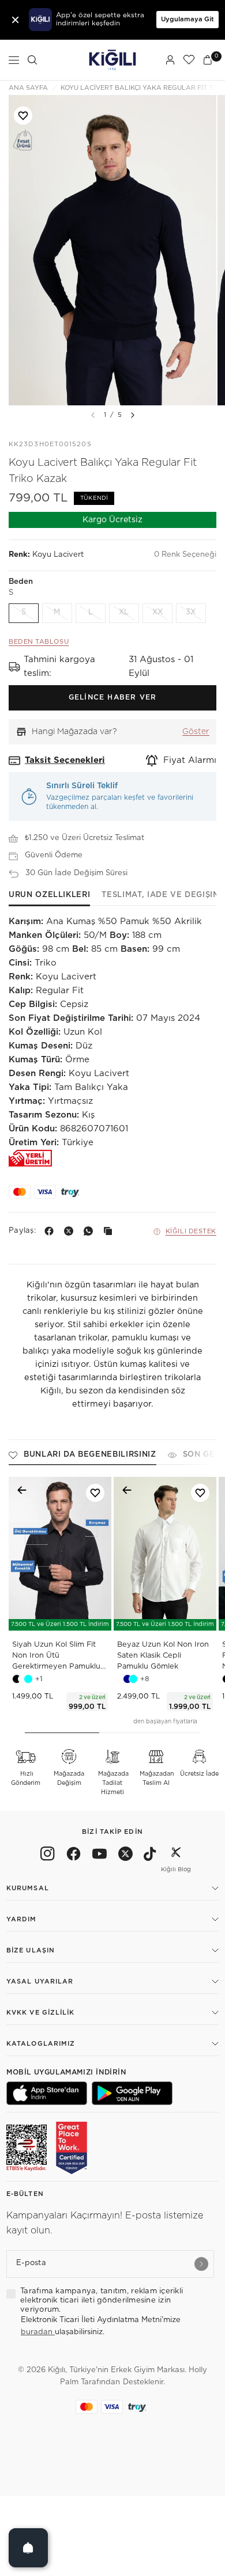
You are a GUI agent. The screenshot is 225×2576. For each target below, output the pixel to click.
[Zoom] (112, 250)
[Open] (28, 2548)
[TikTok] (150, 1856)
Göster (196, 732)
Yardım (22, 1919)
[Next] (133, 415)
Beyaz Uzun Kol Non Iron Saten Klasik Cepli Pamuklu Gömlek (163, 1656)
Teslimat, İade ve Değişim (160, 895)
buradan (38, 2332)
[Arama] (32, 60)
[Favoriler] (189, 60)
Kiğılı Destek (191, 1231)
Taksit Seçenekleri (65, 760)
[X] (71, 1231)
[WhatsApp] (91, 1231)
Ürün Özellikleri (49, 895)
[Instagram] (48, 1856)
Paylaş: (22, 1231)
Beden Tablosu (39, 642)
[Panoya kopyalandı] (110, 1231)
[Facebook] (51, 1231)
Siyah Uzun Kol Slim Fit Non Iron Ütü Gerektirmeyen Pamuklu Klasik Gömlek (56, 1657)
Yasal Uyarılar (40, 1982)
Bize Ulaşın (31, 1950)
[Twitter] (125, 1856)
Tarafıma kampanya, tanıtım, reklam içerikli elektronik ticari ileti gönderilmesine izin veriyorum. (102, 2301)
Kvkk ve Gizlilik (41, 2013)
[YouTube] (100, 1856)
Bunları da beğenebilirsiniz (90, 1455)
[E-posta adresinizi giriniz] (201, 2264)
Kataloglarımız (41, 2044)
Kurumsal (28, 1888)
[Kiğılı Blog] (176, 1856)
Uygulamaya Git (187, 19)
